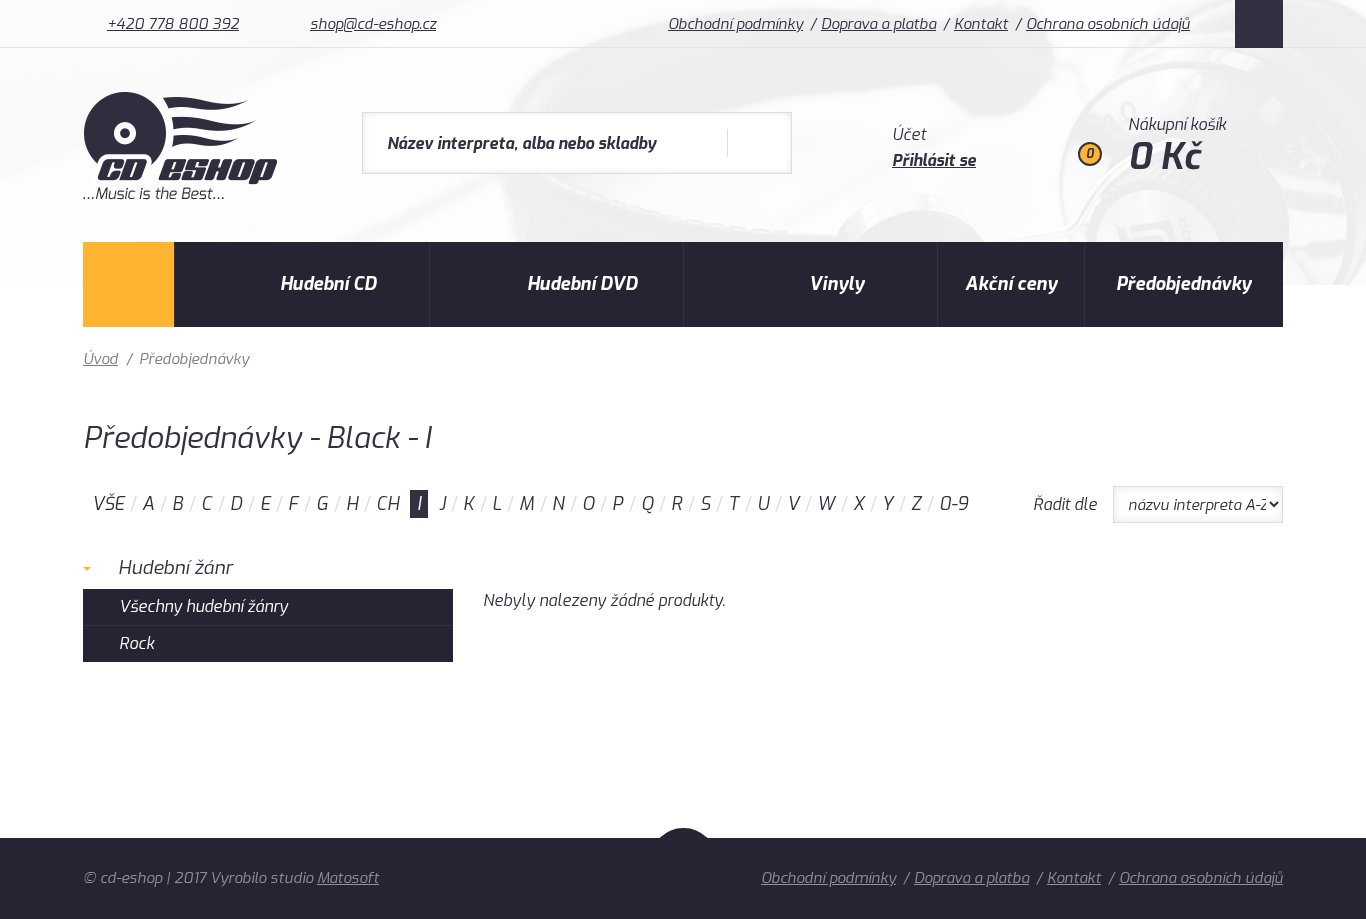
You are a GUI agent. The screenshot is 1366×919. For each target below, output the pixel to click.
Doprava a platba (878, 24)
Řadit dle (1065, 504)
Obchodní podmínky (735, 24)
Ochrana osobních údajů (1108, 24)
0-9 (953, 504)
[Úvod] (128, 284)
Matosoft (348, 878)
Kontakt (981, 24)
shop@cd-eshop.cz (373, 24)
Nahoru (683, 872)
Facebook (1259, 24)
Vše (108, 504)
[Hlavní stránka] (182, 194)
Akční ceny (1011, 284)
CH (387, 504)
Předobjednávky (1183, 284)
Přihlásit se (934, 160)
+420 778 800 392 (173, 24)
